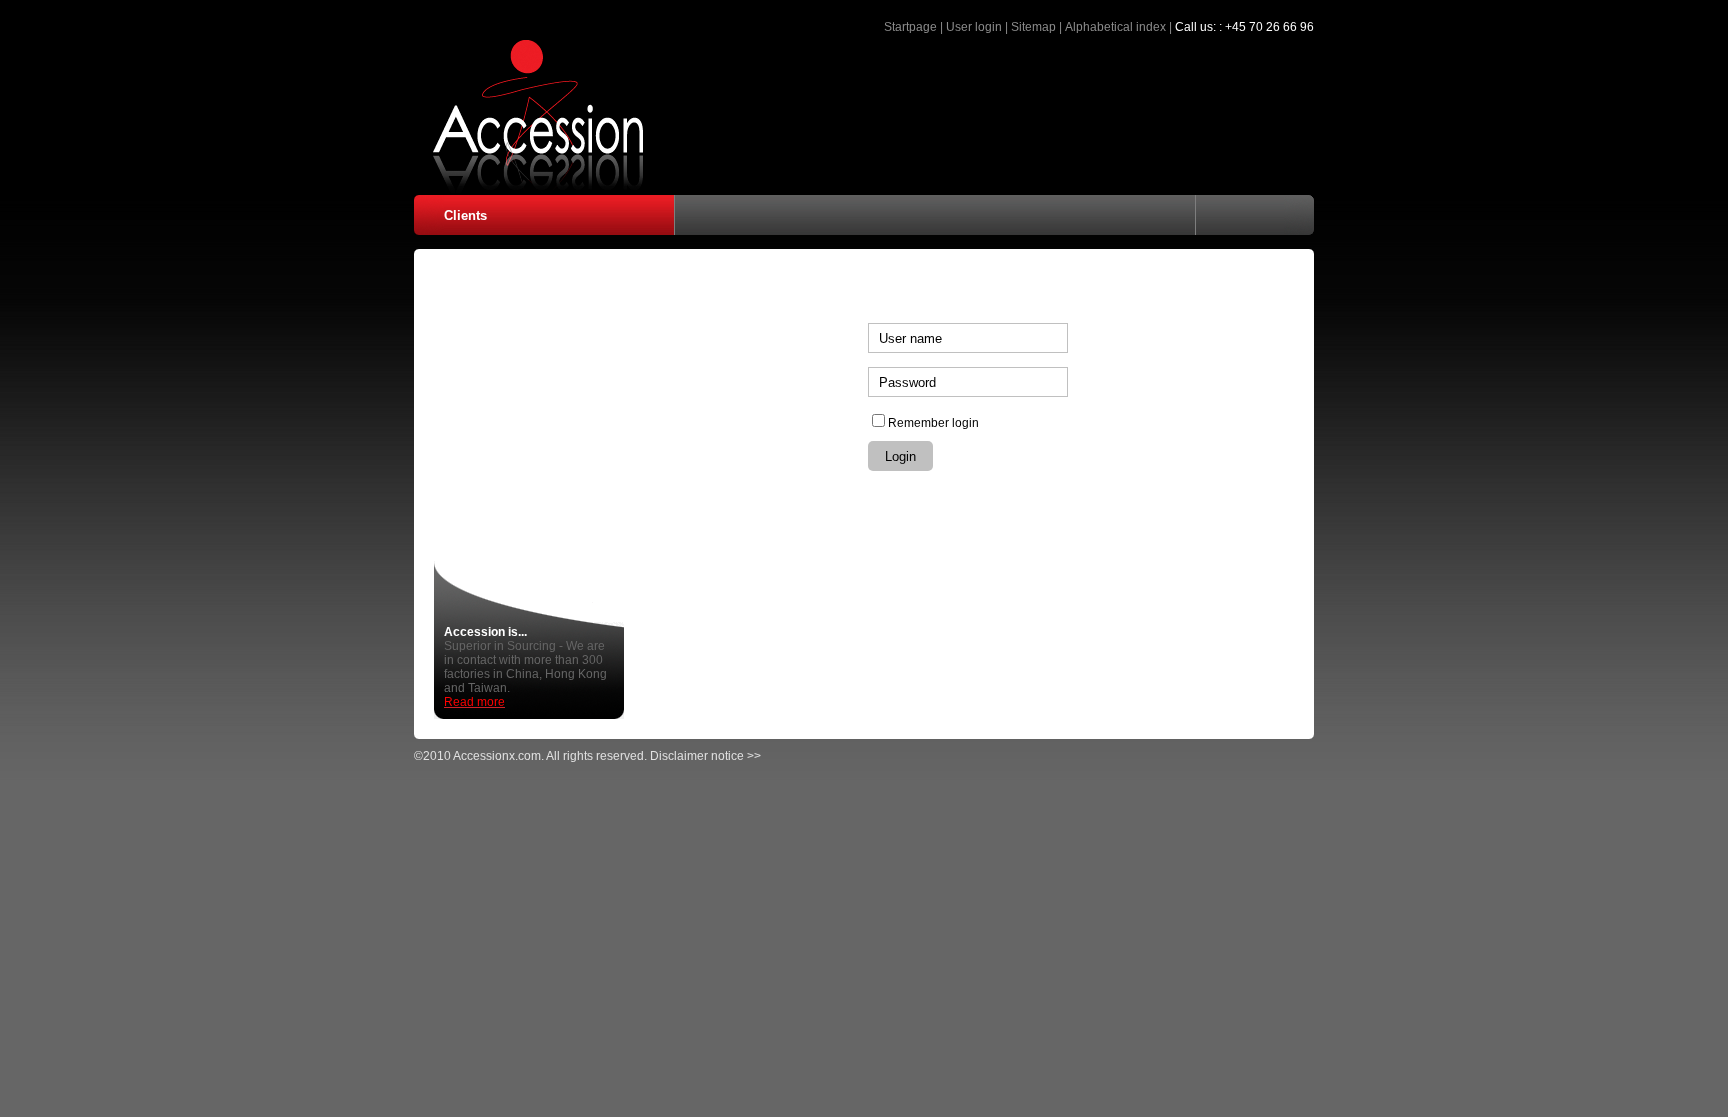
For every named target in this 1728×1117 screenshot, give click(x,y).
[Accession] (529, 189)
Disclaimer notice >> (705, 756)
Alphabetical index (1115, 27)
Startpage (910, 27)
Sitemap (1033, 27)
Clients (465, 215)
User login (974, 27)
